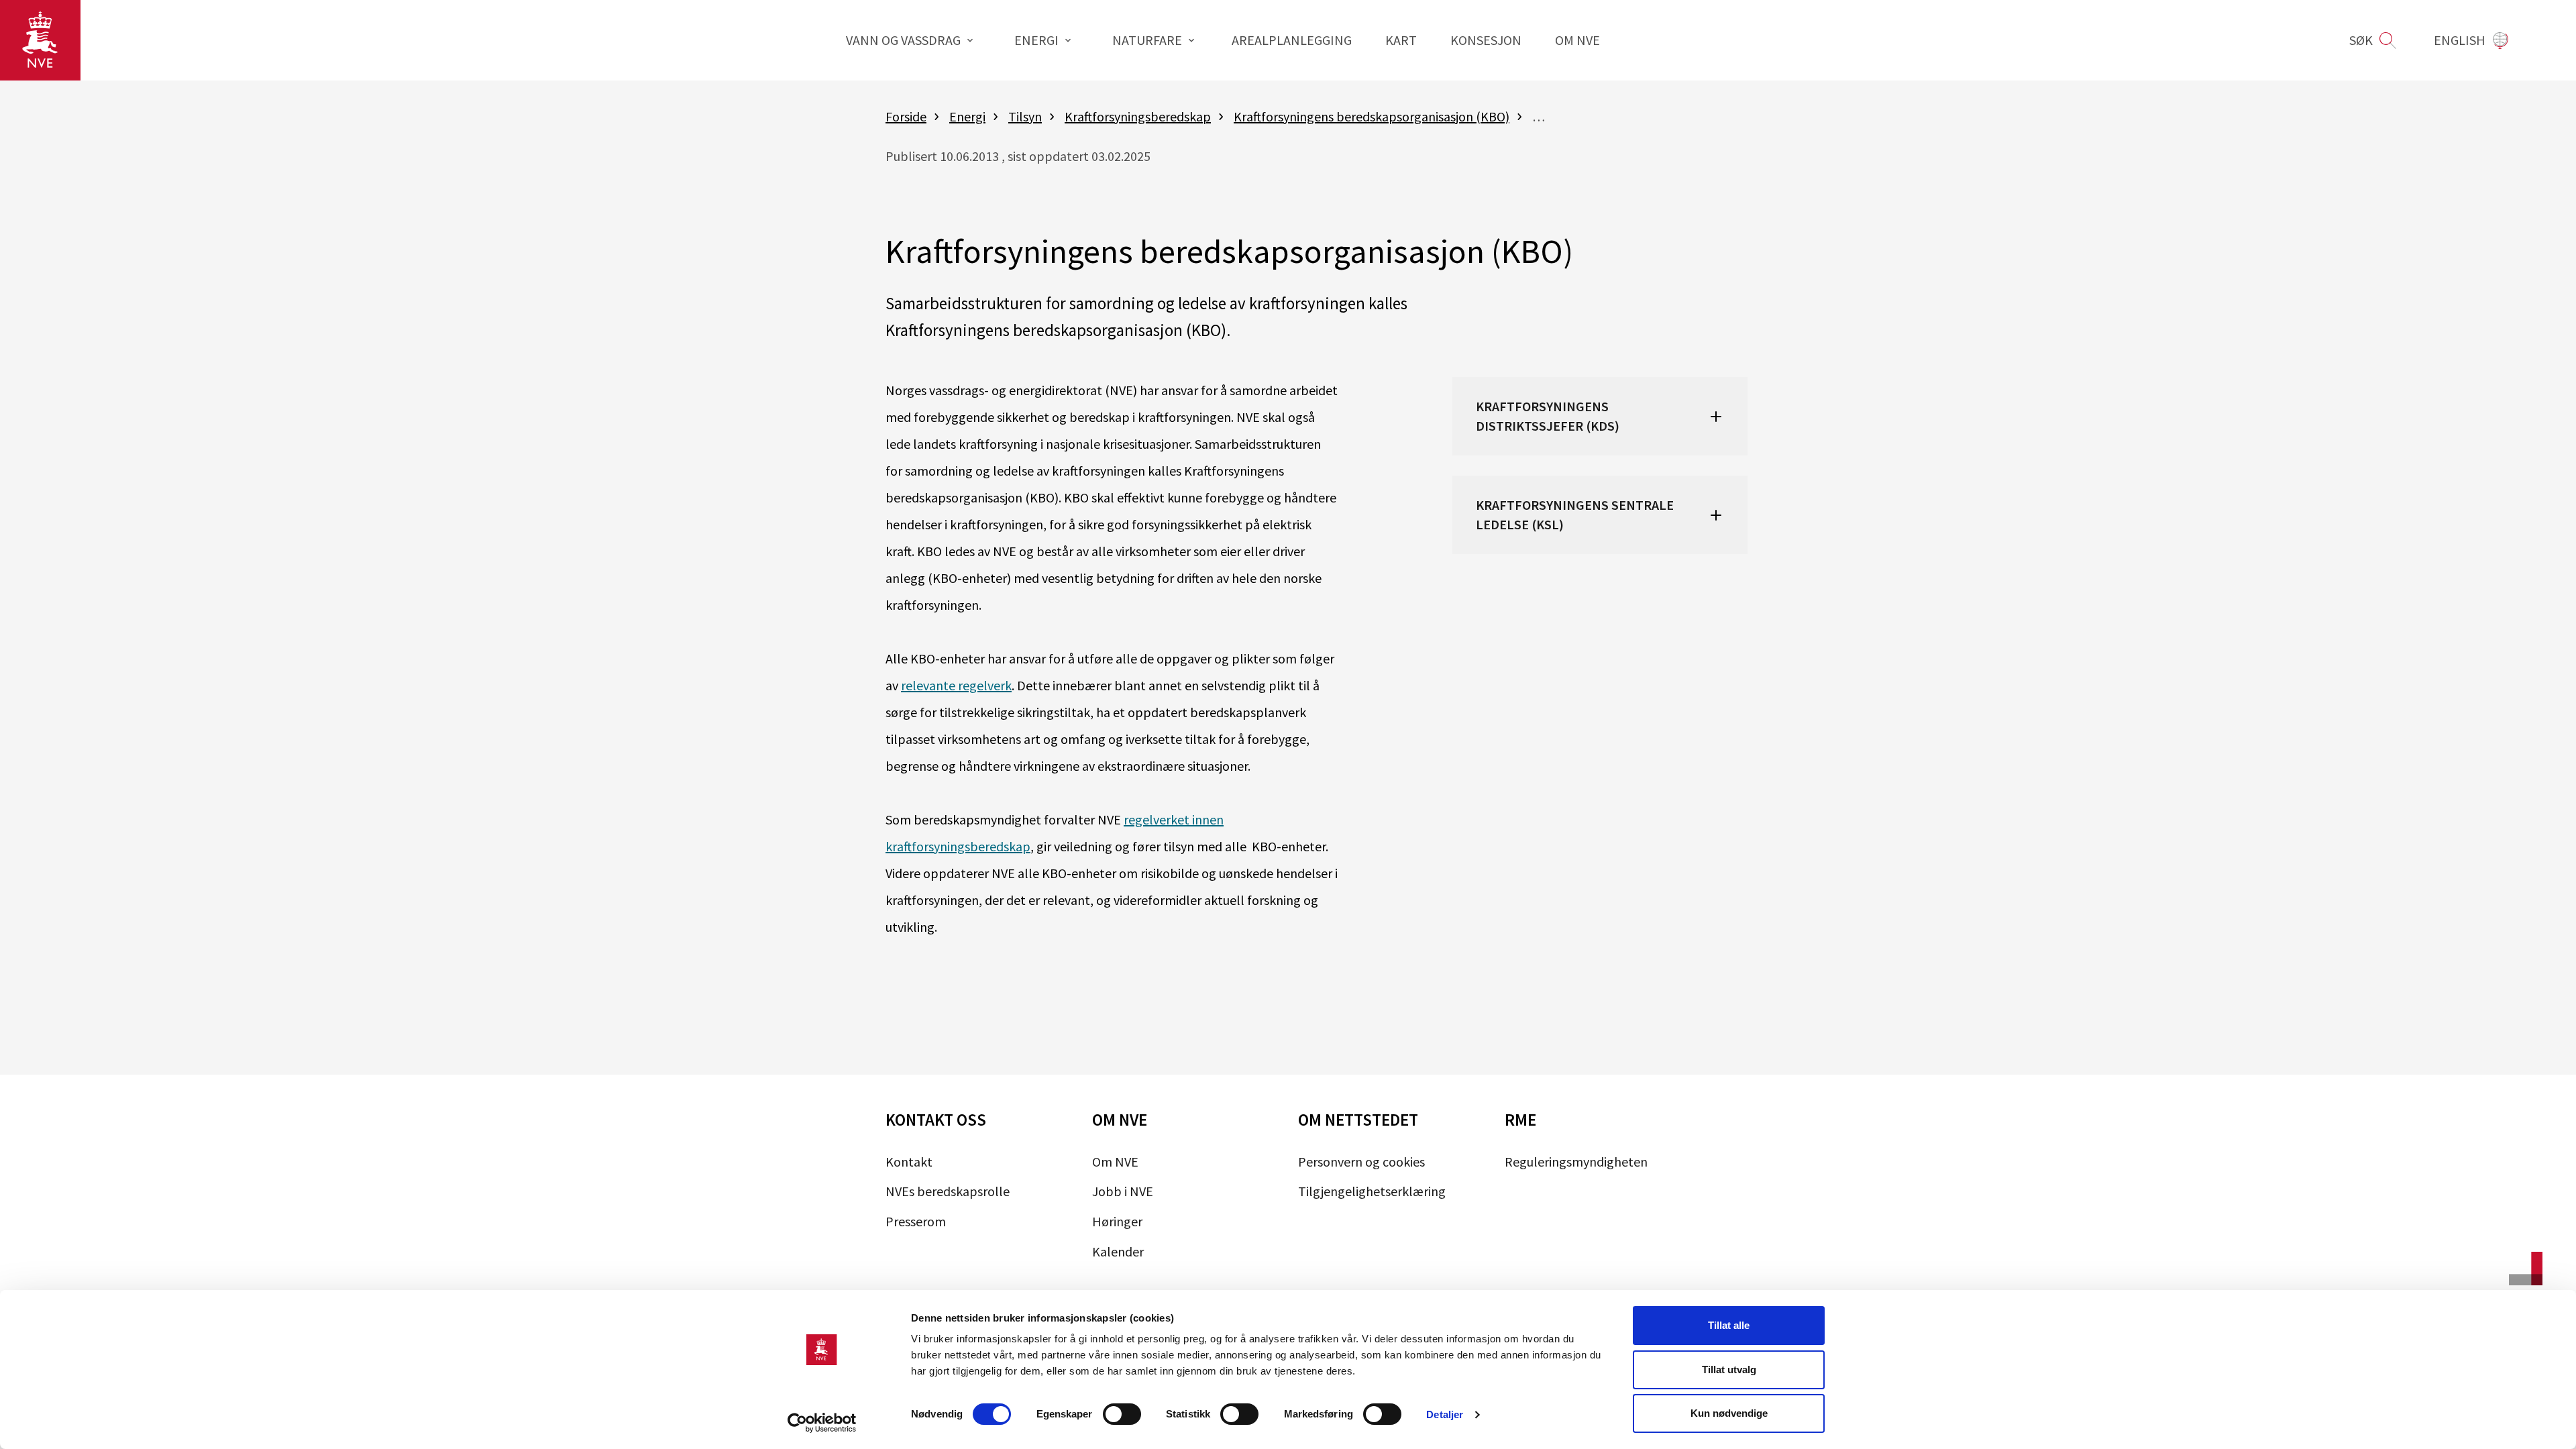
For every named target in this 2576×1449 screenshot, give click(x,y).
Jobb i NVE (1123, 1191)
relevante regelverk (956, 685)
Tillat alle (1729, 1325)
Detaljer (1445, 1414)
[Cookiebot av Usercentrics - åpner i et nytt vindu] (822, 1423)
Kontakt (909, 1162)
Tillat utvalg (1729, 1370)
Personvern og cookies (1361, 1162)
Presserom (916, 1221)
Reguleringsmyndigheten (1576, 1162)
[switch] (1122, 1414)
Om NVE (1115, 1162)
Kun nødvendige (1729, 1413)
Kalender (1118, 1251)
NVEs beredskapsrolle (948, 1191)
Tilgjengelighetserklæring (1372, 1191)
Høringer (1117, 1221)
